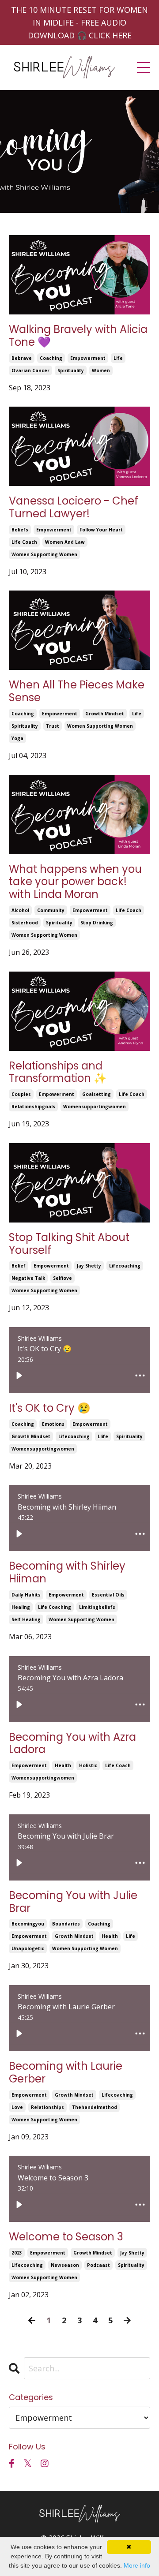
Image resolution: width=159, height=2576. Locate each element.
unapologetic (28, 1948)
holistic (88, 1765)
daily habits (26, 1595)
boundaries (66, 1924)
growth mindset (105, 714)
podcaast (98, 2265)
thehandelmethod (95, 2107)
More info (137, 2565)
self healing (26, 1619)
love (17, 2107)
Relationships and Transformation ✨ (58, 1073)
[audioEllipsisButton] (140, 1376)
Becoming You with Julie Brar (73, 1902)
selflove (62, 1278)
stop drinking (97, 923)
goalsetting (97, 1094)
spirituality (71, 370)
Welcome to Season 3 (66, 2237)
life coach (24, 542)
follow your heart (101, 530)
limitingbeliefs (97, 1607)
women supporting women (44, 554)
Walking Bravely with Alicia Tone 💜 (78, 336)
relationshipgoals (33, 1107)
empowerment (88, 358)
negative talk (28, 1278)
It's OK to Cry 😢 (50, 1408)
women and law (65, 542)
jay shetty (89, 1266)
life (118, 358)
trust (53, 726)
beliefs (20, 530)
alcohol (20, 910)
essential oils (108, 1595)
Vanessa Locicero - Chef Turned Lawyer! (74, 508)
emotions (53, 1424)
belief (19, 1266)
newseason (65, 2265)
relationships (47, 2107)
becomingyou (28, 1924)
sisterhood (25, 923)
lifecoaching (125, 1266)
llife (103, 1436)
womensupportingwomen (95, 1107)
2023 (17, 2253)
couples (21, 1094)
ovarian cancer (30, 370)
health (63, 1765)
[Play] (19, 1376)
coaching (51, 358)
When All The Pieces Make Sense (77, 692)
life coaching (55, 1607)
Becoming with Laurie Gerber (66, 2073)
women (101, 370)
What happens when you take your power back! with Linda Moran (75, 882)
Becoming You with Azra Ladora (72, 1744)
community (51, 910)
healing (21, 1607)
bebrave (22, 358)
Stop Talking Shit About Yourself (69, 1244)
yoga (17, 738)
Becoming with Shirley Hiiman (67, 1573)
